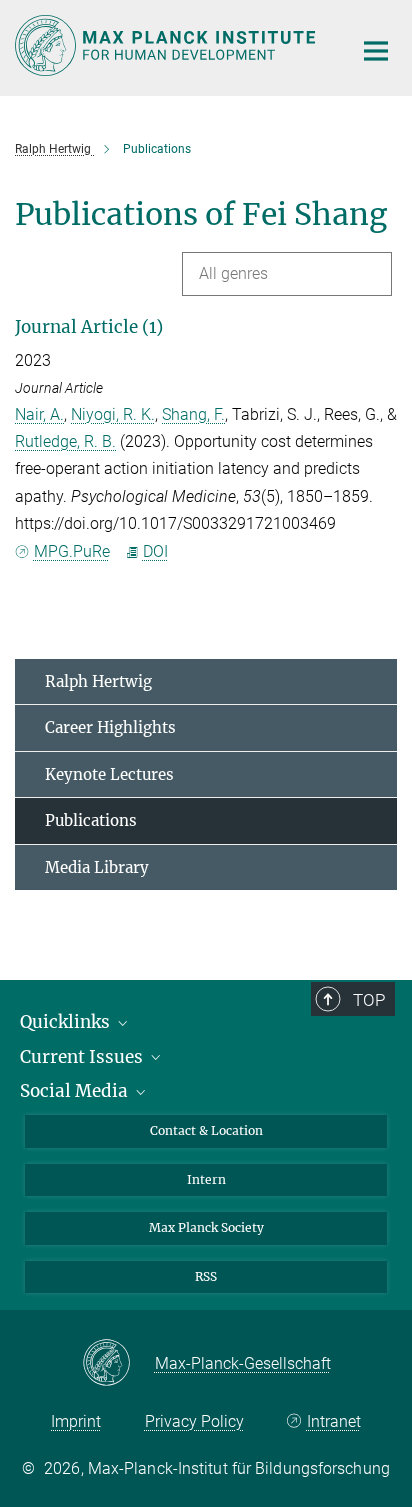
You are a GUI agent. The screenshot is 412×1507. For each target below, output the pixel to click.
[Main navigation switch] (376, 51)
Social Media (76, 1091)
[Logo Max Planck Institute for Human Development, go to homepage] (168, 45)
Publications (91, 820)
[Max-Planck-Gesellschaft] (118, 1364)
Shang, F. (193, 414)
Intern (206, 1179)
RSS (206, 1276)
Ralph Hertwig (98, 681)
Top (369, 1000)
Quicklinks (67, 1022)
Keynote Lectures (109, 774)
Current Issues (83, 1057)
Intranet (333, 1421)
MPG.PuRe (72, 551)
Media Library (97, 867)
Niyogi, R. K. (113, 414)
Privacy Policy (194, 1421)
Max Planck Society (206, 1227)
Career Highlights (110, 727)
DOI (155, 551)
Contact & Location (206, 1130)
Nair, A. (39, 414)
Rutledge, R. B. (65, 441)
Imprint (76, 1421)
